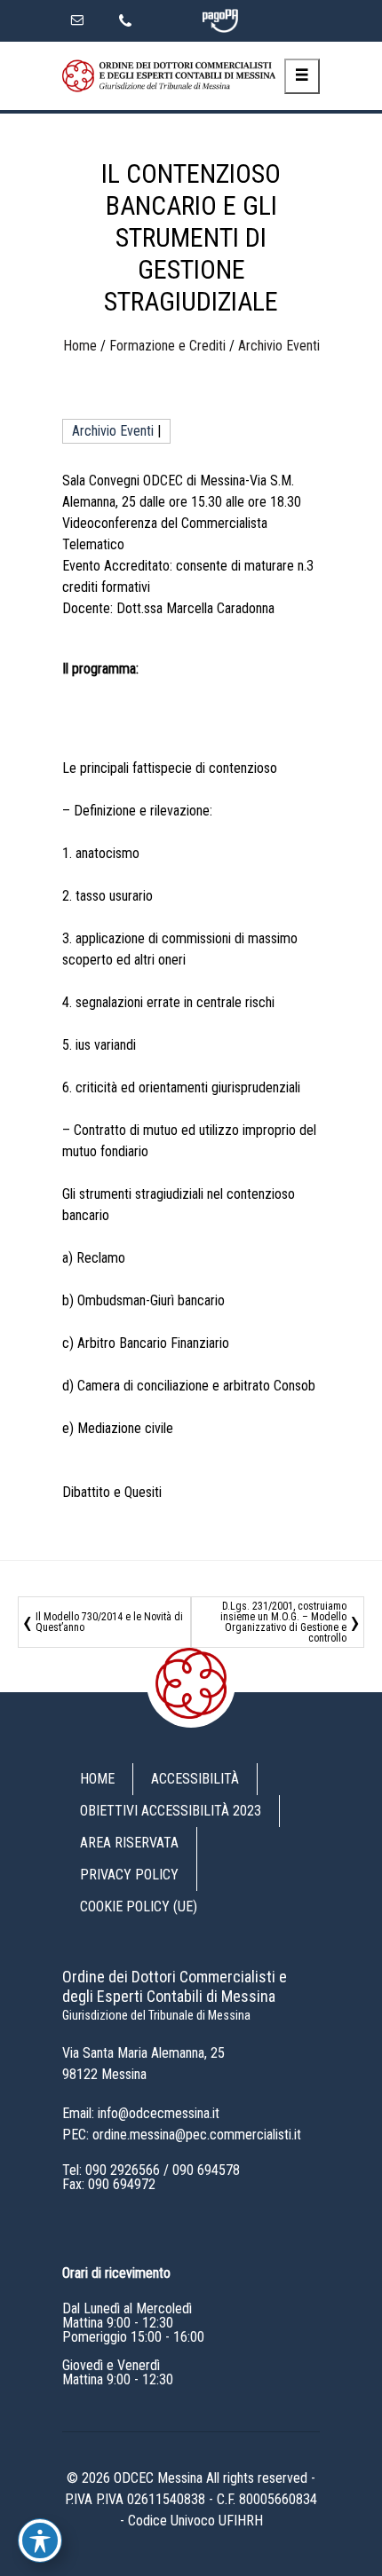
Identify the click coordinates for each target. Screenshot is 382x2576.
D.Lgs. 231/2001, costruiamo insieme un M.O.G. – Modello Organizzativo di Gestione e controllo (283, 1622)
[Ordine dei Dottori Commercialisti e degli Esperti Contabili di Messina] (169, 76)
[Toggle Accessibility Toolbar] (40, 2541)
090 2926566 (123, 2170)
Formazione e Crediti (167, 346)
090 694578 (206, 2170)
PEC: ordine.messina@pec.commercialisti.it (182, 2135)
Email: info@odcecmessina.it (141, 2113)
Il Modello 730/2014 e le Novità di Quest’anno (109, 1622)
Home (80, 346)
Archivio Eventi (279, 346)
